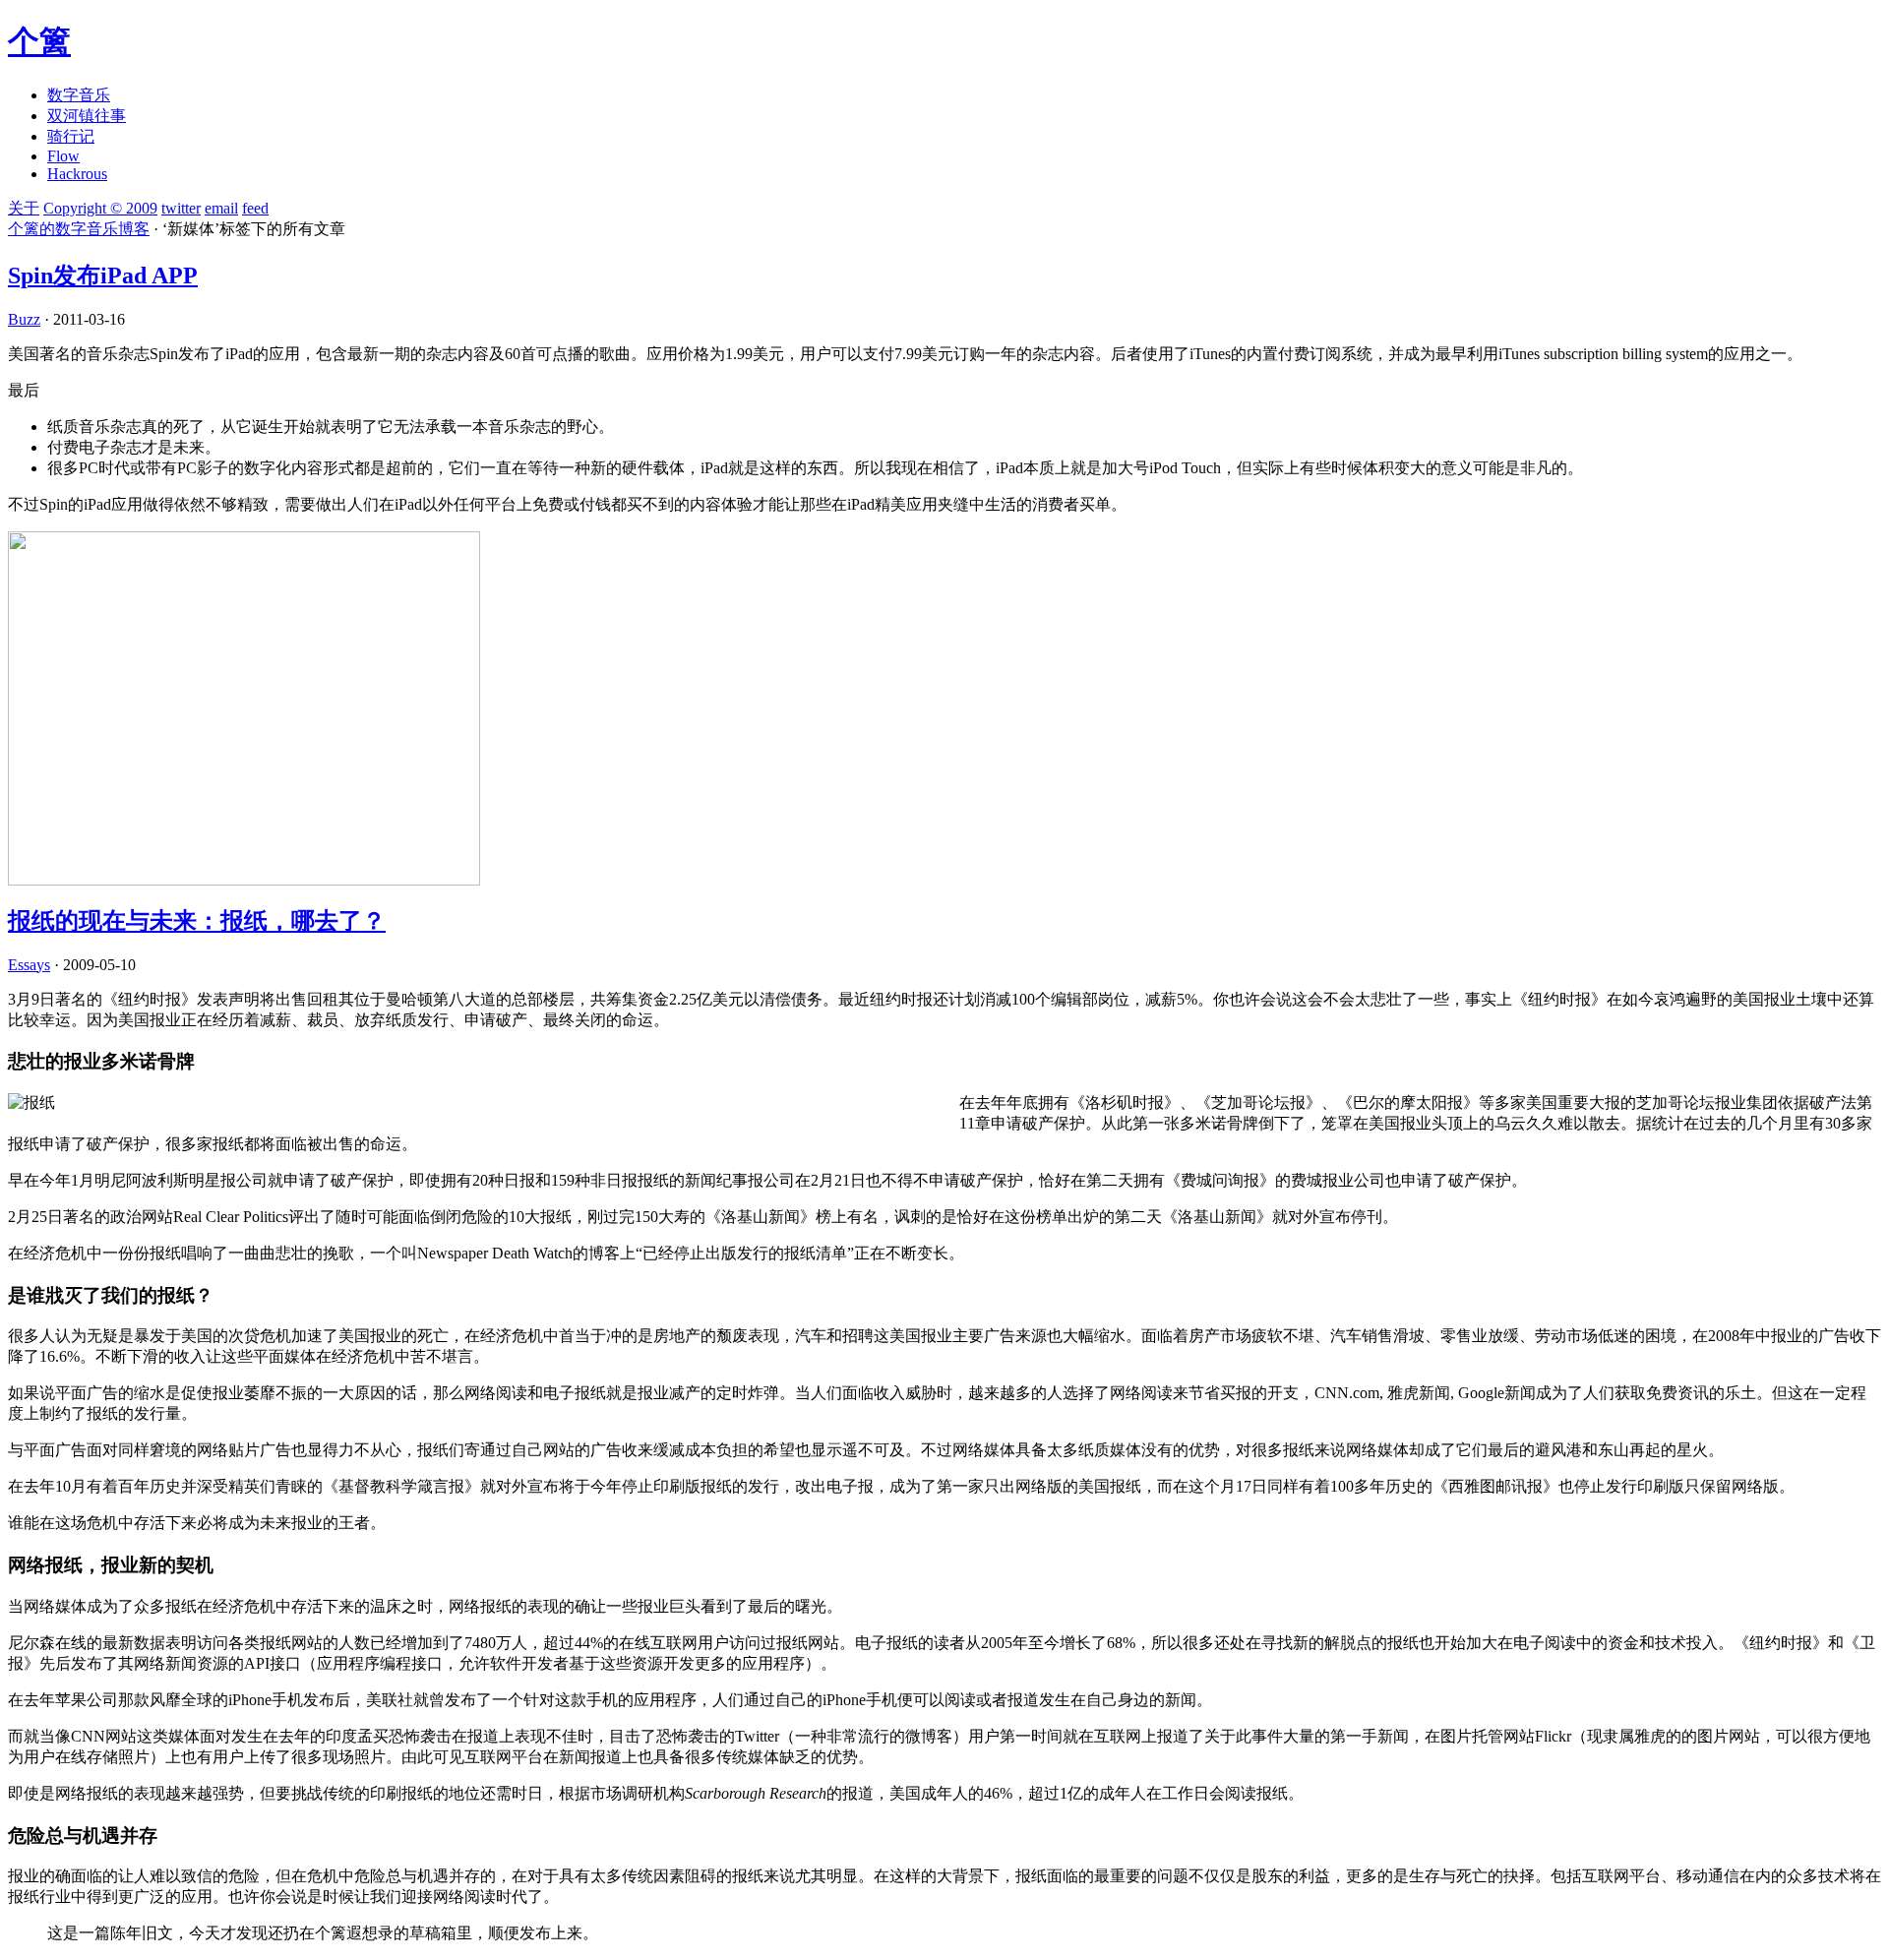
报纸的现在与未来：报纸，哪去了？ (197, 921)
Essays (29, 965)
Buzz (24, 319)
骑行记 (71, 136)
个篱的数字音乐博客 (79, 229)
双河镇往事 (87, 116)
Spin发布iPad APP (103, 276)
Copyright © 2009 (100, 208)
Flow (63, 156)
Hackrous (77, 174)
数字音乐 (79, 95)
